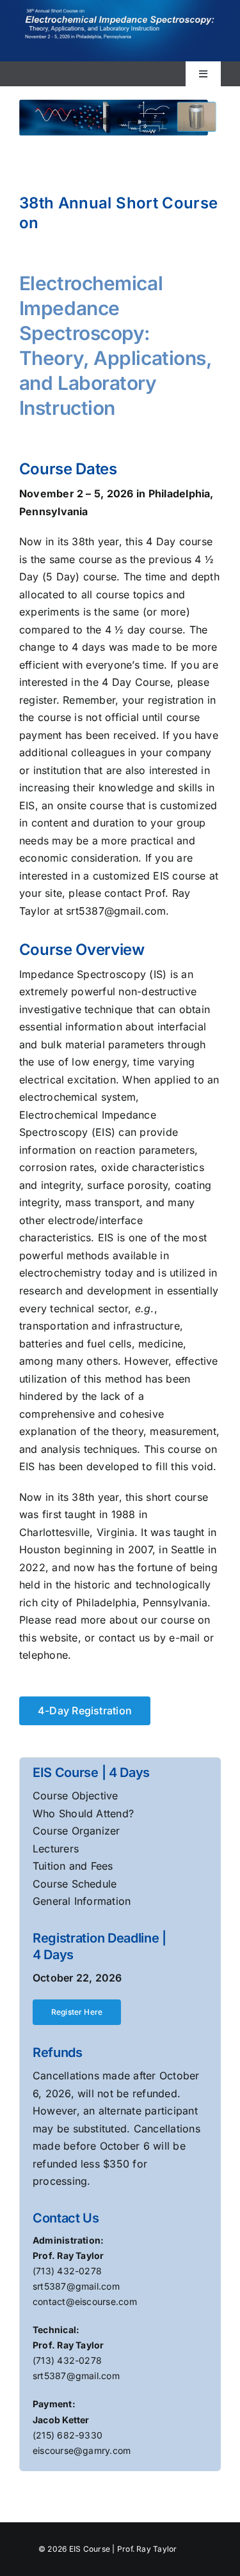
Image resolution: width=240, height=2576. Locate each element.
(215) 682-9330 (68, 2435)
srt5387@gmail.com (76, 2286)
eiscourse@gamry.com (82, 2450)
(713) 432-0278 (67, 2271)
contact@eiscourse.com (85, 2301)
